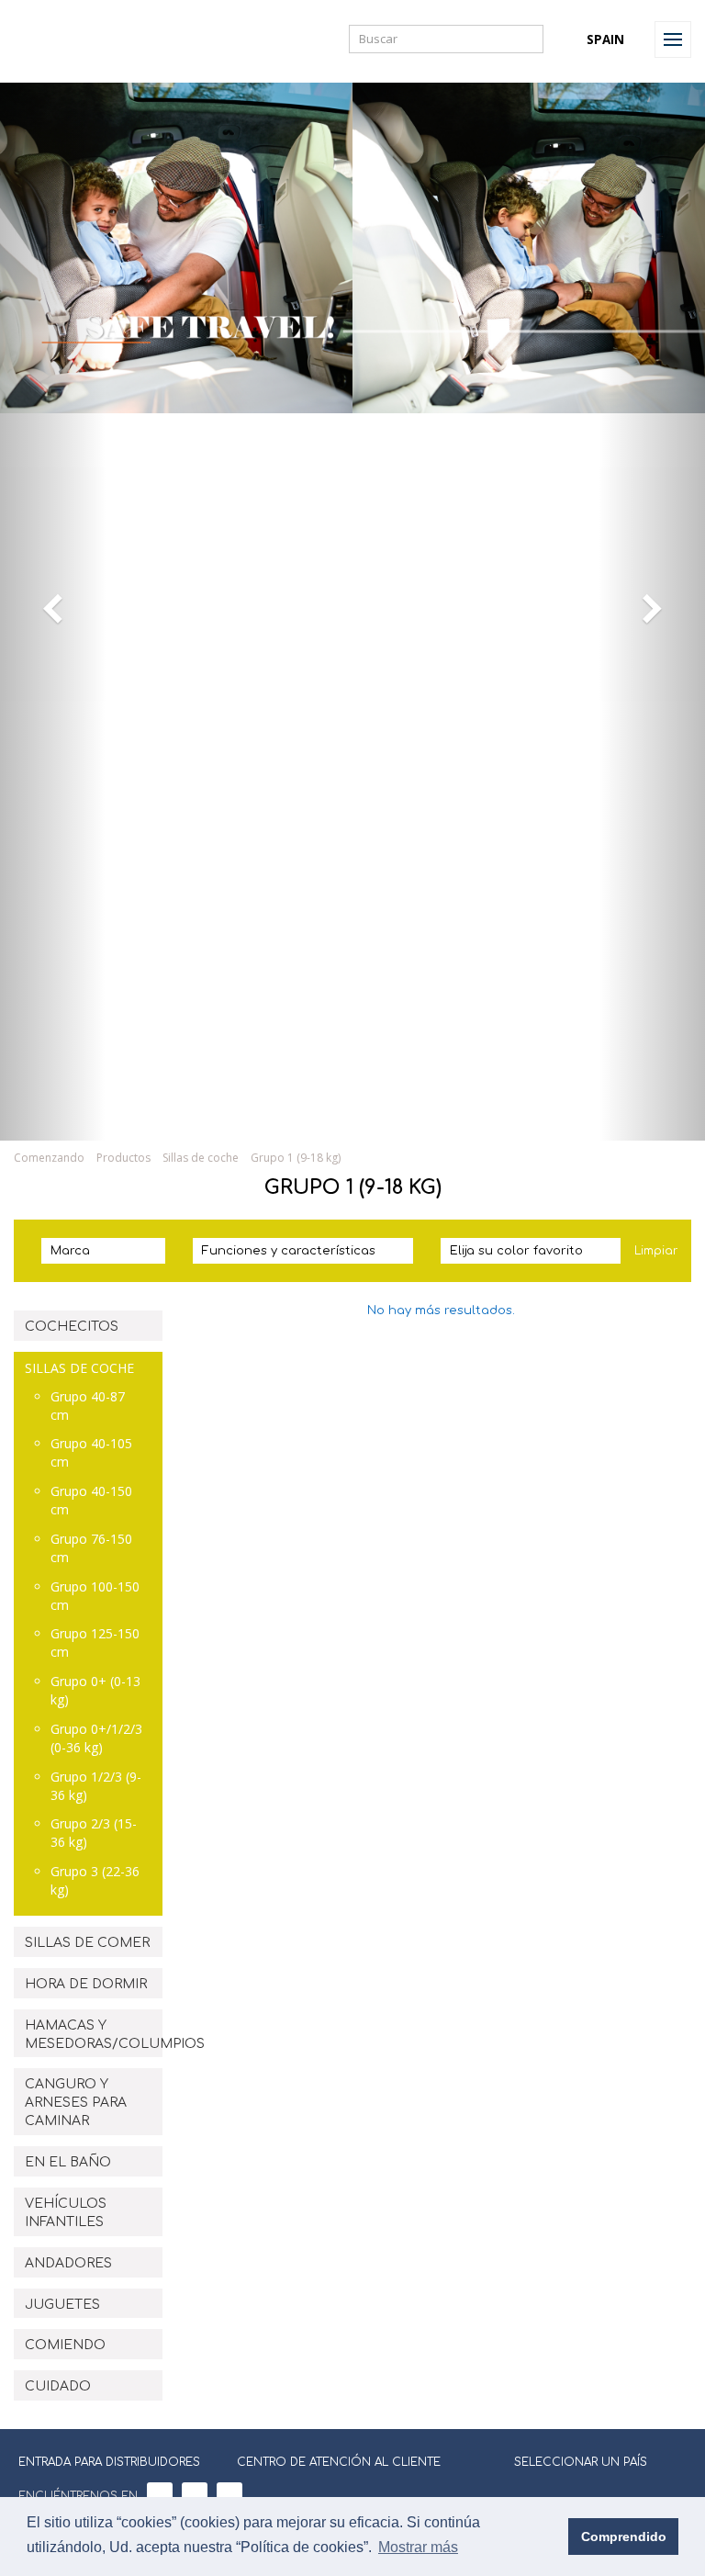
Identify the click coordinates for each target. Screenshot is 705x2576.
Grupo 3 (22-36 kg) (95, 1880)
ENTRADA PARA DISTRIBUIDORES (109, 2462)
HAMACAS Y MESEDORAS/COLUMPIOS (94, 2035)
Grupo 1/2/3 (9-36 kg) (96, 1786)
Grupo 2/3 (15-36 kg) (94, 1833)
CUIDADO (58, 2386)
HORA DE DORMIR (86, 1984)
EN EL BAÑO (68, 2162)
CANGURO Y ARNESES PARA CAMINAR (76, 2103)
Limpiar (656, 1251)
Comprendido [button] (624, 2537)
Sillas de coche (201, 1158)
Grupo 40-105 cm (91, 1452)
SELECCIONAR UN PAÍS (581, 2462)
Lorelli (57, 39)
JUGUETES (62, 2305)
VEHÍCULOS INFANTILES (66, 2213)
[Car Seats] (352, 1117)
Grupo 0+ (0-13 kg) (95, 1690)
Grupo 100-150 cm (95, 1596)
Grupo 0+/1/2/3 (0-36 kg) (96, 1738)
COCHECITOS (72, 1327)
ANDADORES (68, 2263)
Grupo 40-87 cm (88, 1406)
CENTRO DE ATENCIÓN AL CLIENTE (339, 2462)
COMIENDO (65, 2345)
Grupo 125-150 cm (95, 1642)
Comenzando (49, 1158)
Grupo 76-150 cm (91, 1548)
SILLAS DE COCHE (79, 1368)
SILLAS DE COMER (87, 1943)
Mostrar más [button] (418, 2547)
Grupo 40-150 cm (91, 1500)
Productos (123, 1158)
